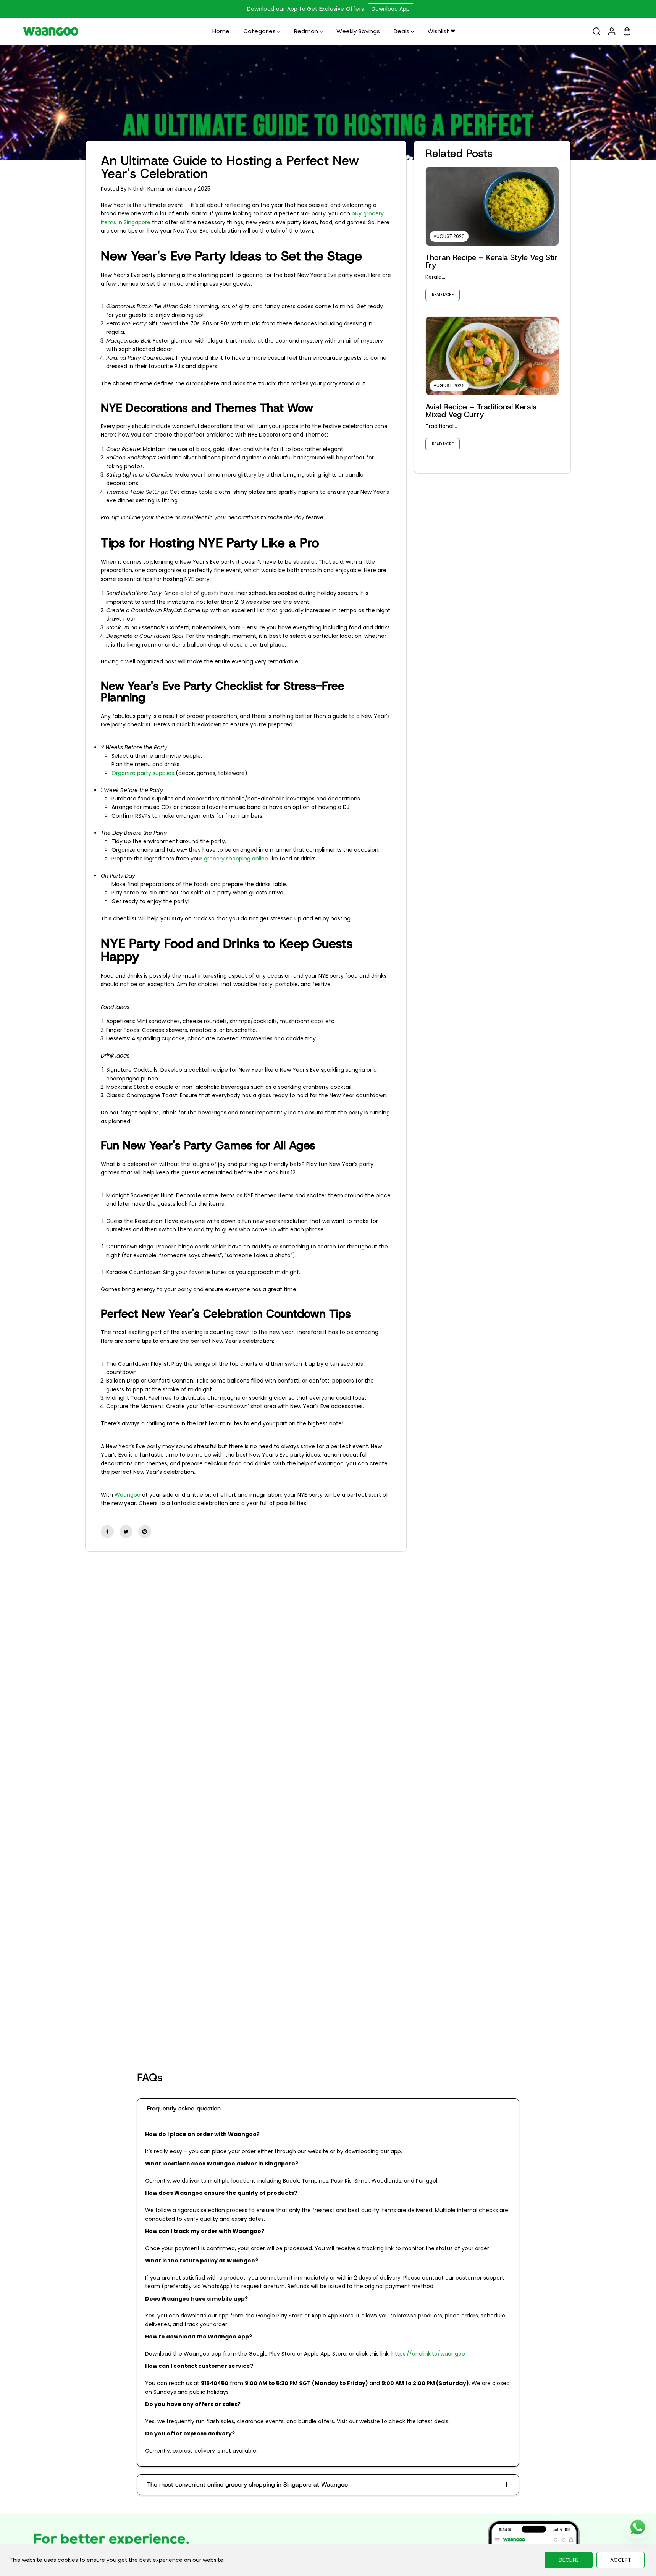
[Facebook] (107, 1531)
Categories (260, 31)
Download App (391, 9)
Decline (569, 2560)
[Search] (596, 31)
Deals (402, 31)
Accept (621, 2560)
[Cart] (627, 31)
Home (221, 31)
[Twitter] (126, 1531)
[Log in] (612, 31)
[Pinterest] (145, 1531)
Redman (307, 31)
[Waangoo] (51, 31)
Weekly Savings (358, 31)
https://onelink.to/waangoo (428, 2354)
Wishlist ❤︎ (442, 31)
